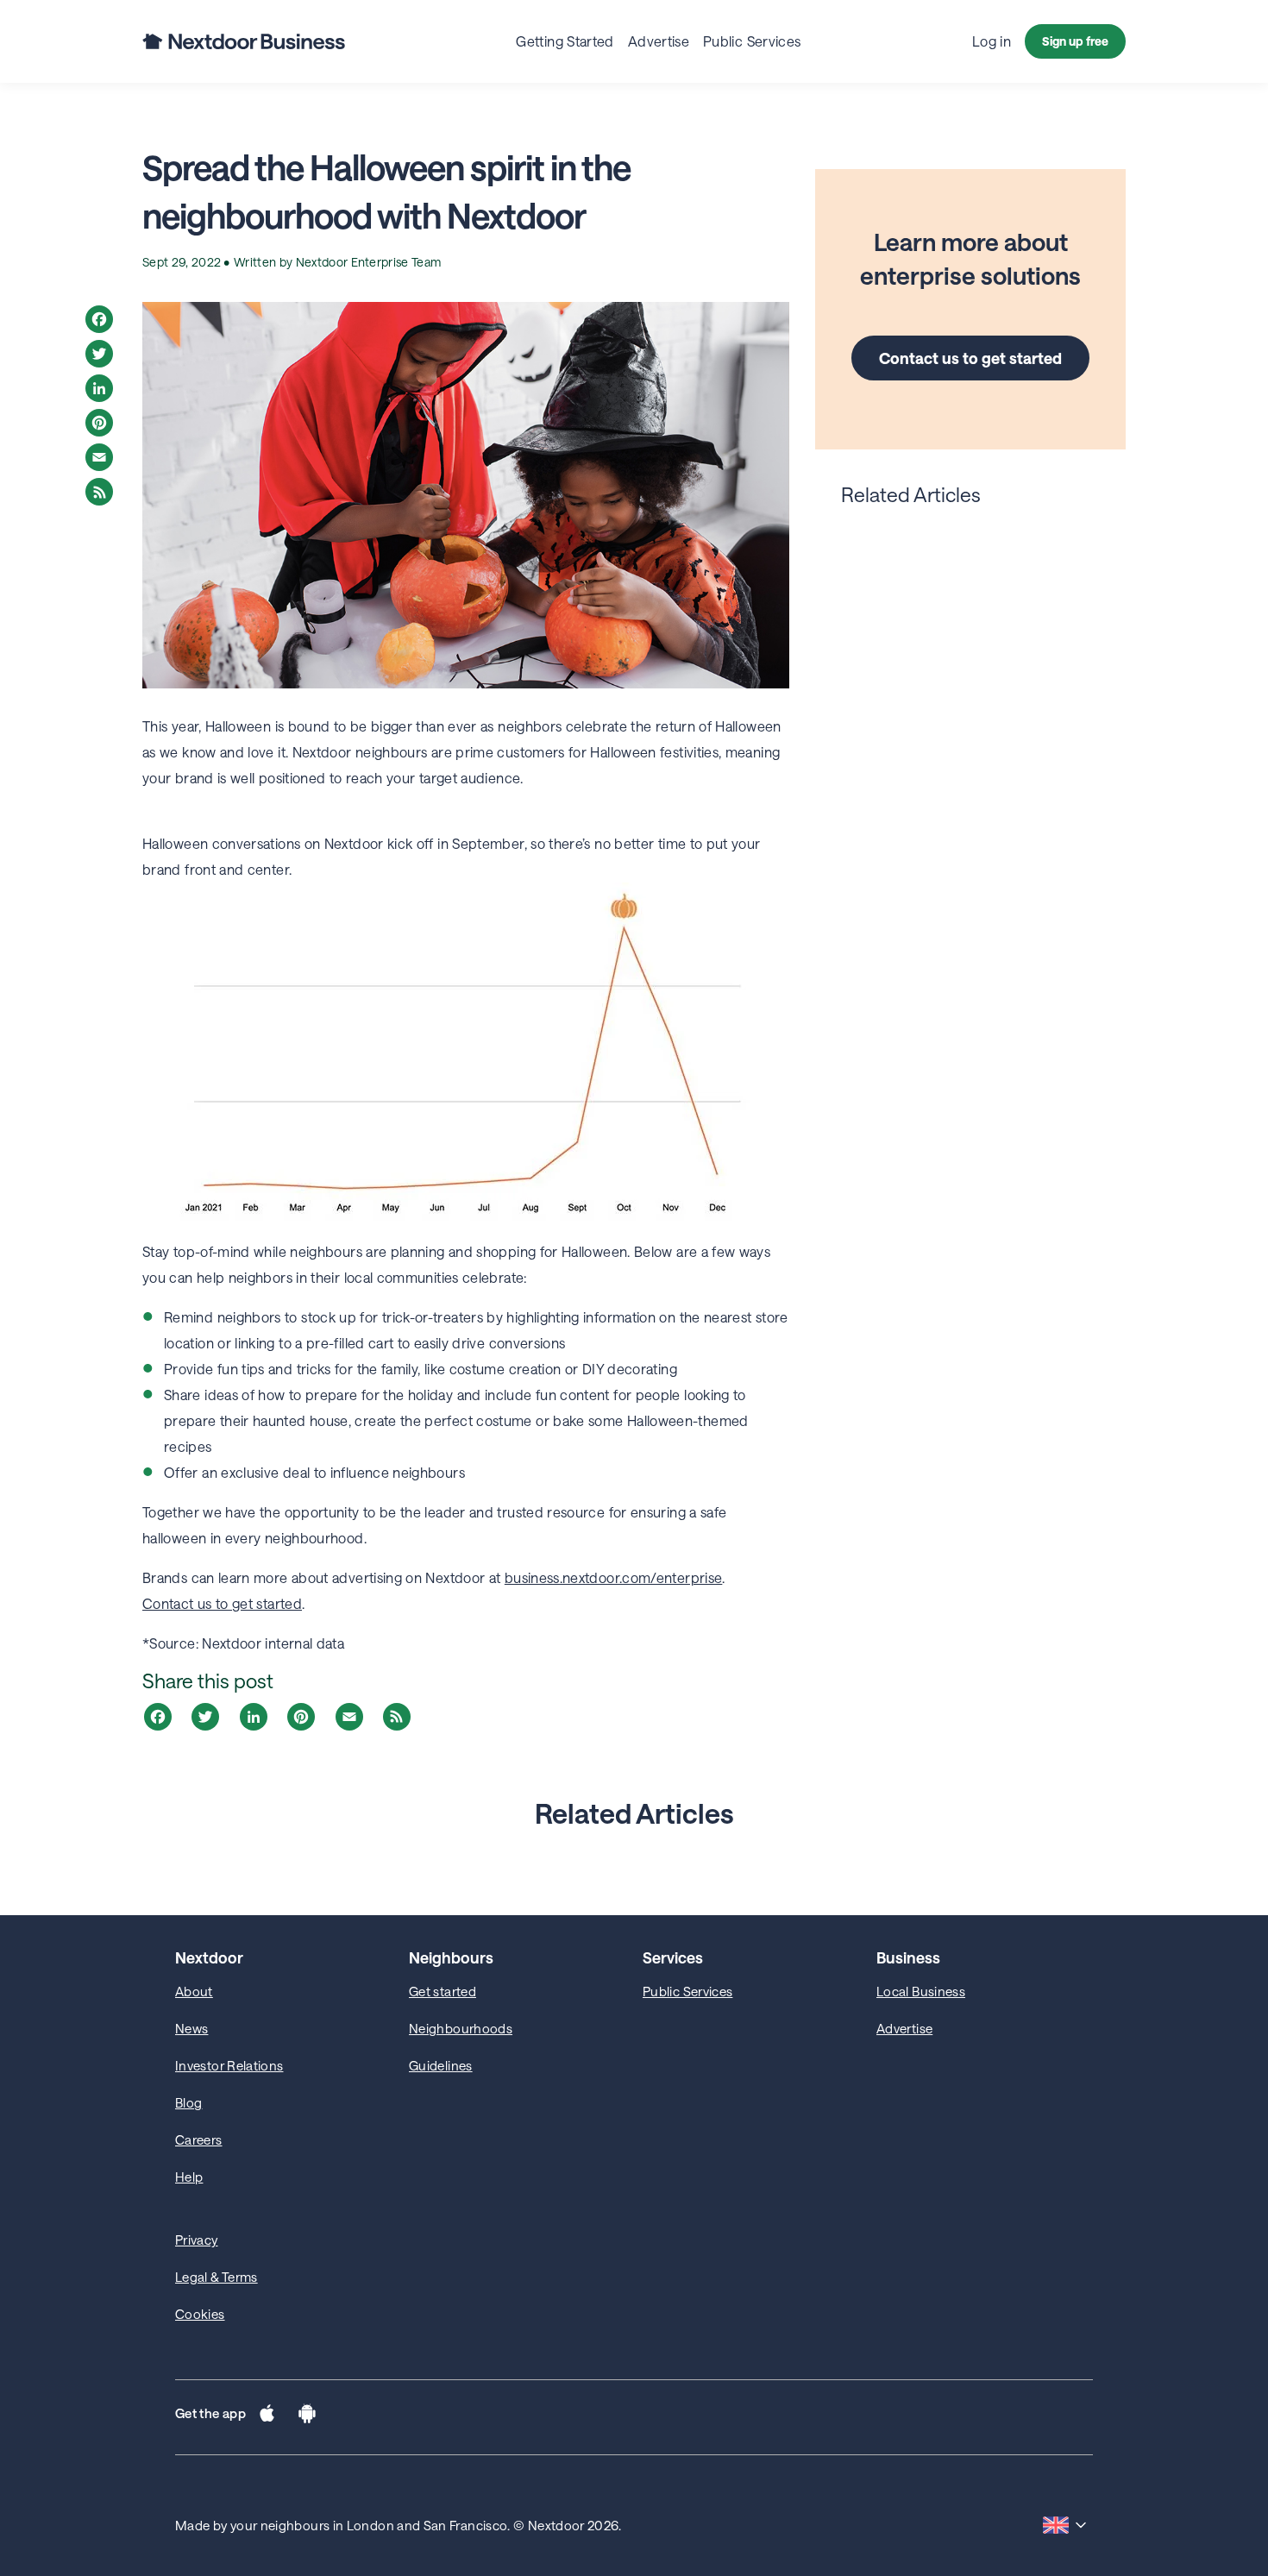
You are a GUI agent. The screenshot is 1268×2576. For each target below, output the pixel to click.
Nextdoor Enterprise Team (369, 262)
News (191, 2028)
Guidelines (441, 2065)
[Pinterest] (99, 423)
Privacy (197, 2240)
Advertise (904, 2028)
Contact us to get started (970, 358)
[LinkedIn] (99, 388)
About (194, 1991)
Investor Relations (229, 2065)
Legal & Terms (217, 2277)
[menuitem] (565, 41)
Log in (992, 41)
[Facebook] (99, 319)
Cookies (200, 2314)
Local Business (921, 1991)
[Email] (99, 457)
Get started (443, 1991)
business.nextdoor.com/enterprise (614, 1577)
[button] (267, 2417)
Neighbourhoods (461, 2028)
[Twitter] (99, 354)
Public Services (687, 1991)
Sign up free (1075, 41)
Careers (199, 2139)
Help (189, 2177)
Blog (188, 2102)
